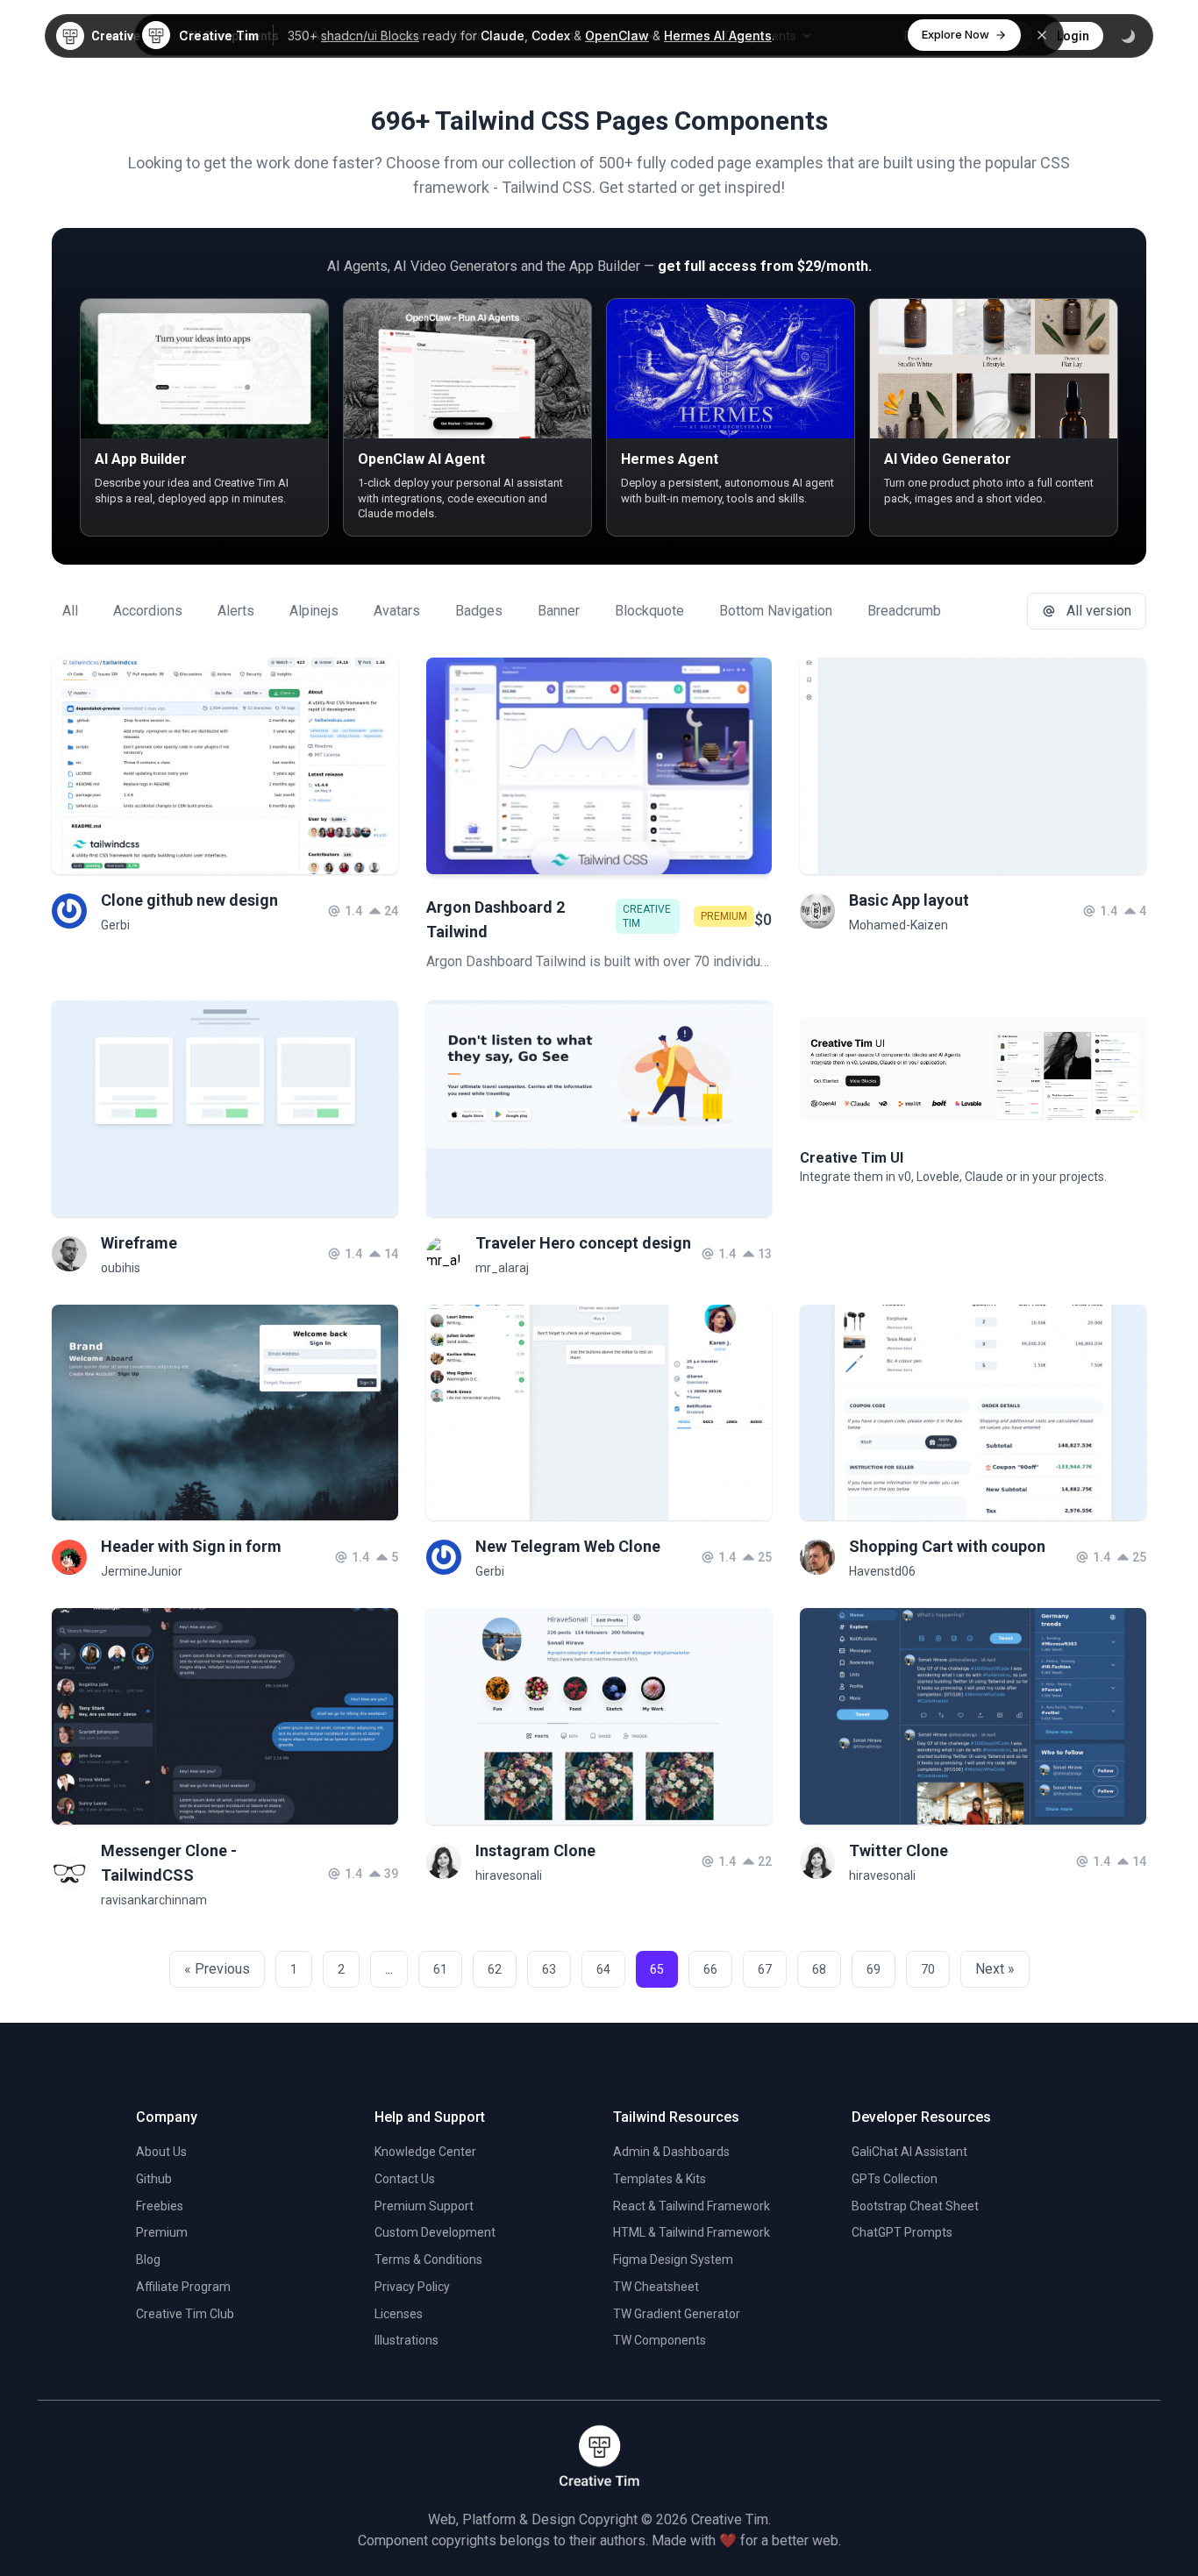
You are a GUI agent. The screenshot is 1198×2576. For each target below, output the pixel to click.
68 (819, 1969)
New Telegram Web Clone (568, 1546)
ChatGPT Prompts (902, 2232)
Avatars (397, 611)
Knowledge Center (425, 2152)
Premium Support (424, 2206)
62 (495, 1969)
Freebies (160, 2206)
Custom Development (435, 2232)
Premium (162, 2232)
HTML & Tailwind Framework (692, 2232)
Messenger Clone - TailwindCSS (169, 1863)
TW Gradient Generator (677, 2314)
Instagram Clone (535, 1850)
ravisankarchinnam (154, 1900)
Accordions (148, 611)
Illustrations (406, 2340)
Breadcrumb (904, 611)
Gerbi (115, 925)
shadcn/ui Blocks (370, 36)
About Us (161, 2152)
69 (874, 1969)
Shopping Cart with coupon (947, 1546)
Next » (995, 1969)
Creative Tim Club (185, 2314)
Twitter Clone (898, 1850)
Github (154, 2179)
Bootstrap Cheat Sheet (915, 2206)
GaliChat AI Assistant (909, 2152)
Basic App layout (909, 900)
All (70, 611)
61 (440, 1969)
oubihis (121, 1268)
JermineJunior (142, 1571)
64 (603, 1969)
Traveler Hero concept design (583, 1243)
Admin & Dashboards (671, 2152)
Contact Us (405, 2179)
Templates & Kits (660, 2179)
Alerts (236, 611)
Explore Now (956, 34)
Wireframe (139, 1243)
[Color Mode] (1128, 36)
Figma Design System (673, 2259)
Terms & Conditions (428, 2259)
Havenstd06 (882, 1571)
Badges (479, 611)
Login (1073, 36)
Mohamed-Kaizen (898, 925)
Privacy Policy (412, 2287)
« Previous (217, 1969)
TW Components (660, 2340)
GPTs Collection (895, 2179)
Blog (148, 2259)
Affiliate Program (183, 2287)
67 (765, 1969)
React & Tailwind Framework (692, 2206)
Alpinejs (314, 611)
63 (549, 1969)
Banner (559, 611)
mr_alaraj (502, 1268)
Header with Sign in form (191, 1546)
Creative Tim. (731, 2519)
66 (710, 1969)
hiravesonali (509, 1875)
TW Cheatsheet (656, 2287)
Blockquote (649, 611)
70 (928, 1969)
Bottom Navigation (776, 611)
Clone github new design (189, 900)
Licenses (399, 2314)
